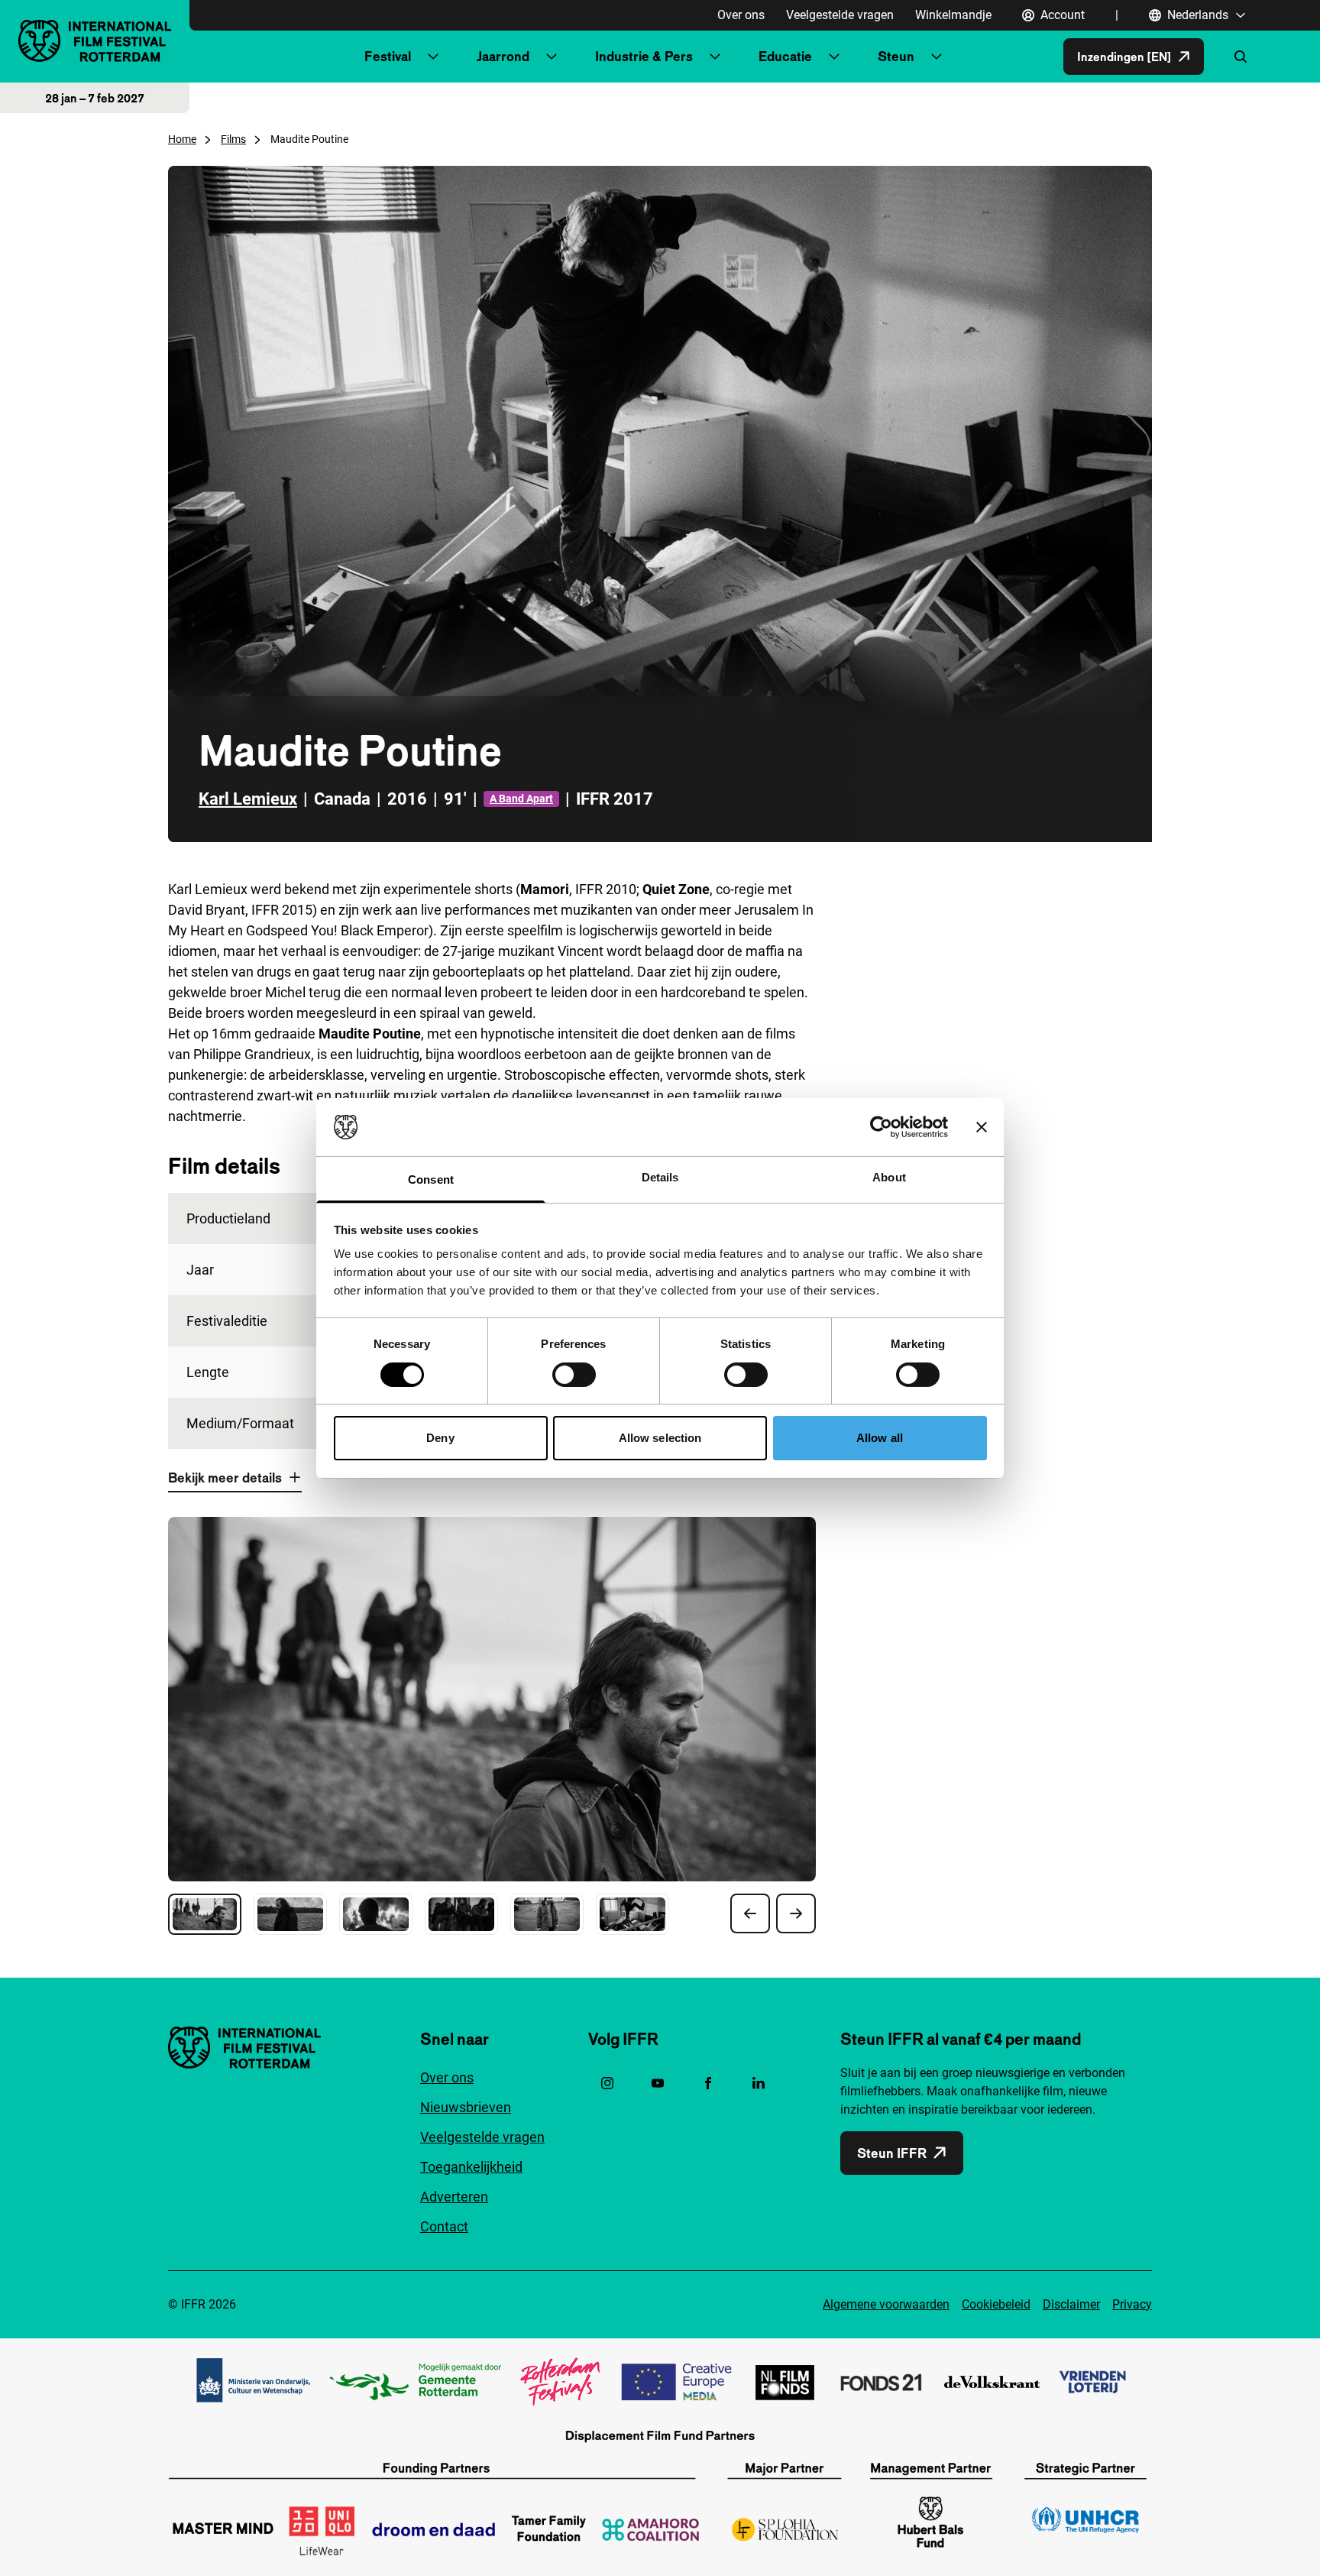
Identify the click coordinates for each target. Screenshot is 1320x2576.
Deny (440, 1438)
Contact (444, 2226)
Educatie (785, 56)
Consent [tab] (431, 1179)
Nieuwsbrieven (466, 2107)
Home (182, 139)
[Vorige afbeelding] (750, 1913)
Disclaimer (1071, 2304)
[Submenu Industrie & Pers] (715, 57)
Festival (388, 56)
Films (233, 139)
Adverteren (454, 2197)
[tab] (205, 1914)
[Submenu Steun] (937, 57)
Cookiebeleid (996, 2304)
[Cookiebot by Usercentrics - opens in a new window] (881, 1127)
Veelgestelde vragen (840, 15)
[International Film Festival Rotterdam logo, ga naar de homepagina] (95, 41)
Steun (896, 56)
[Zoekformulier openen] (1241, 57)
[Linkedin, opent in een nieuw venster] (759, 2083)
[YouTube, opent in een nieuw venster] (658, 2083)
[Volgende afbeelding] (796, 1913)
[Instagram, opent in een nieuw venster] (607, 2083)
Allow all (880, 1438)
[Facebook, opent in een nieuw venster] (708, 2083)
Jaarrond (503, 56)
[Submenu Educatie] (834, 57)
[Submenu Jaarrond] (552, 57)
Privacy (1132, 2304)
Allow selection (660, 1438)
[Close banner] (982, 1127)
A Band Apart (521, 799)
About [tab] (889, 1177)
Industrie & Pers (644, 56)
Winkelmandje (953, 15)
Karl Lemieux (248, 799)
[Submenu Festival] (433, 57)
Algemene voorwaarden (886, 2304)
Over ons (741, 15)
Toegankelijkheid (471, 2167)
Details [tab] (660, 1177)
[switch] (574, 1375)
